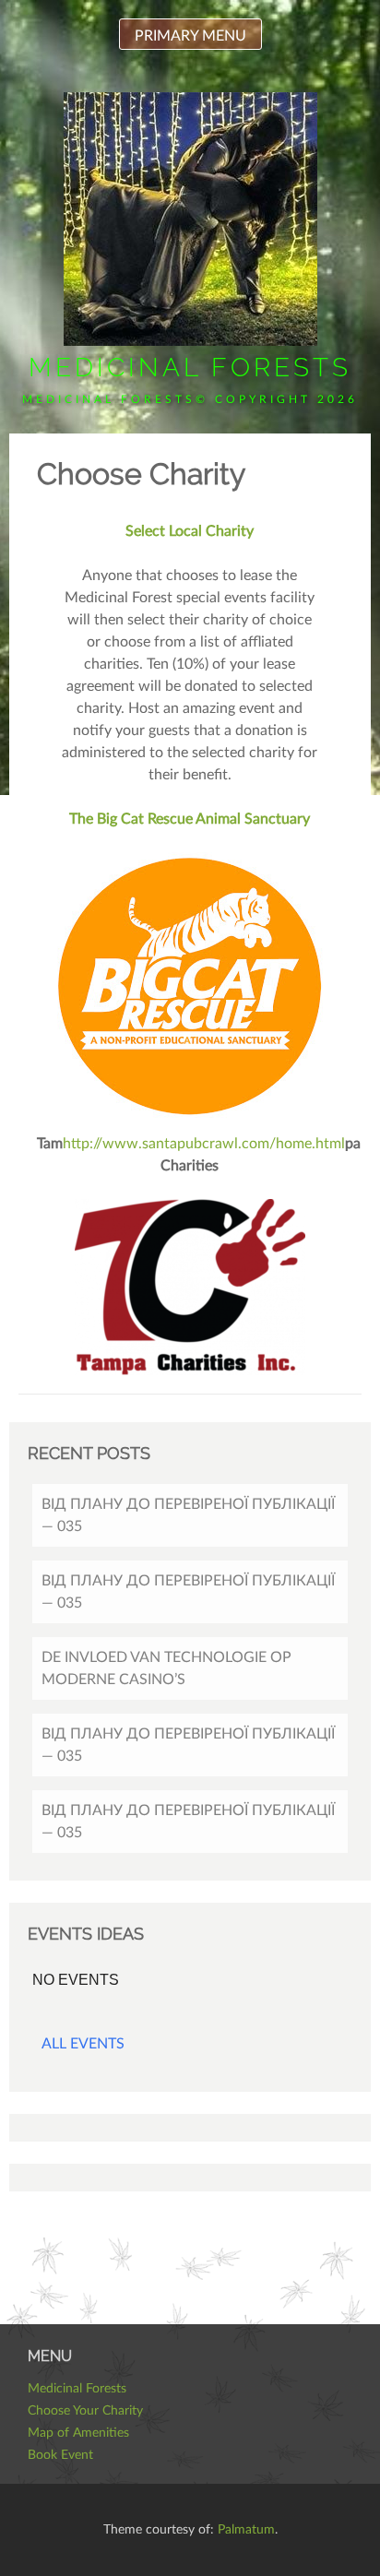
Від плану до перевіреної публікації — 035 (188, 1515)
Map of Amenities (78, 2433)
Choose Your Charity (85, 2411)
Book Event (60, 2455)
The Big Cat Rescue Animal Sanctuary (190, 819)
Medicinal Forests (190, 368)
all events (83, 2044)
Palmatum (246, 2530)
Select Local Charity (190, 531)
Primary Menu (190, 36)
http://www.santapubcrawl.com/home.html (204, 1144)
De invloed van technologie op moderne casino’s (166, 1668)
